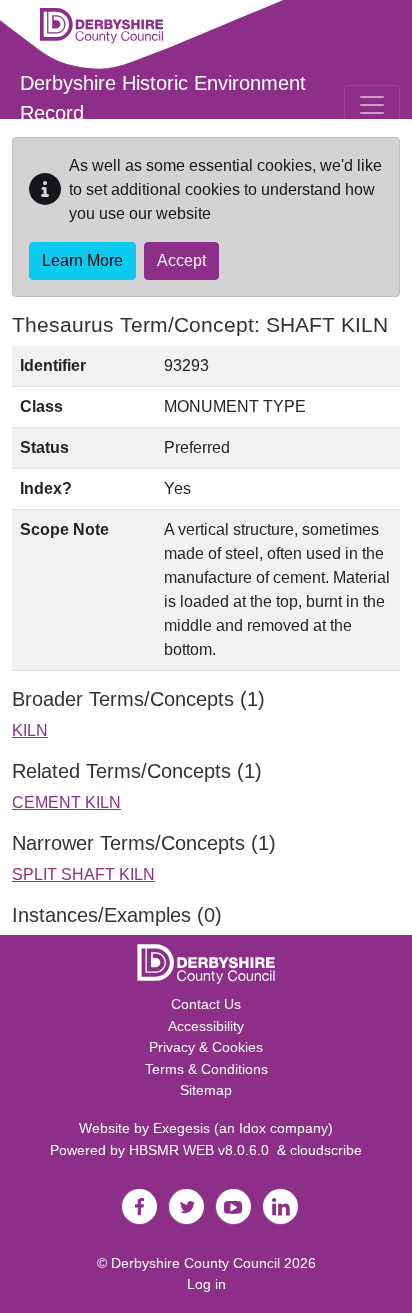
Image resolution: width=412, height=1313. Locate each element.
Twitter (186, 1207)
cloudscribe (326, 1150)
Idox (252, 1128)
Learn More (82, 260)
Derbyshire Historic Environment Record (163, 98)
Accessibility (206, 1026)
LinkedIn (280, 1207)
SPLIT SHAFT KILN (83, 874)
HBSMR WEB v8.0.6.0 (203, 1150)
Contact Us (206, 1004)
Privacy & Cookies (206, 1047)
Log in (206, 1284)
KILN (30, 730)
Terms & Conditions (206, 1069)
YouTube (233, 1207)
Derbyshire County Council (195, 1263)
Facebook (139, 1207)
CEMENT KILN (66, 802)
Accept (181, 260)
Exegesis (181, 1128)
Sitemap (206, 1090)
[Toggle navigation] (372, 105)
